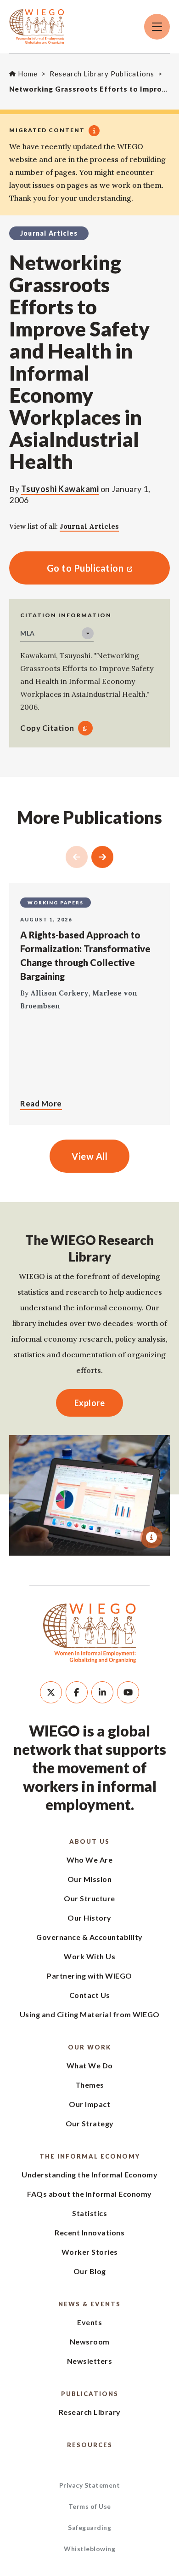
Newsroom (90, 2342)
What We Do (90, 2065)
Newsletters (90, 2361)
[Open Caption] (151, 1537)
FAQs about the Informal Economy (89, 2194)
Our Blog (90, 2271)
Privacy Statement (90, 2485)
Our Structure (89, 1898)
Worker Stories (90, 2252)
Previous (77, 857)
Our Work (89, 2047)
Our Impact (89, 2104)
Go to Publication (66, 568)
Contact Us (90, 1995)
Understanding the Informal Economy (89, 2174)
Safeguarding (89, 2527)
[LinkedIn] (102, 1692)
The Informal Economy (90, 2156)
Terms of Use (90, 2506)
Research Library (90, 2412)
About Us (89, 1841)
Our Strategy (90, 2123)
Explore (90, 1403)
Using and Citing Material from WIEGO (90, 2014)
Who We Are (89, 1860)
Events (89, 2322)
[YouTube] (128, 1692)
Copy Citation (47, 728)
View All (89, 1156)
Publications (90, 2394)
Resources (90, 2445)
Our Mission (90, 1879)
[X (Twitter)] (51, 1692)
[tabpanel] (89, 1495)
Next (102, 857)
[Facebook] (77, 1692)
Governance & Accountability (89, 1937)
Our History (89, 1918)
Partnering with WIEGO (89, 1976)
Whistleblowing (89, 2549)
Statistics (89, 2213)
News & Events (89, 2304)
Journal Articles (89, 526)
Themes (90, 2085)
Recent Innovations (89, 2232)
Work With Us (89, 1956)
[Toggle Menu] (157, 27)
